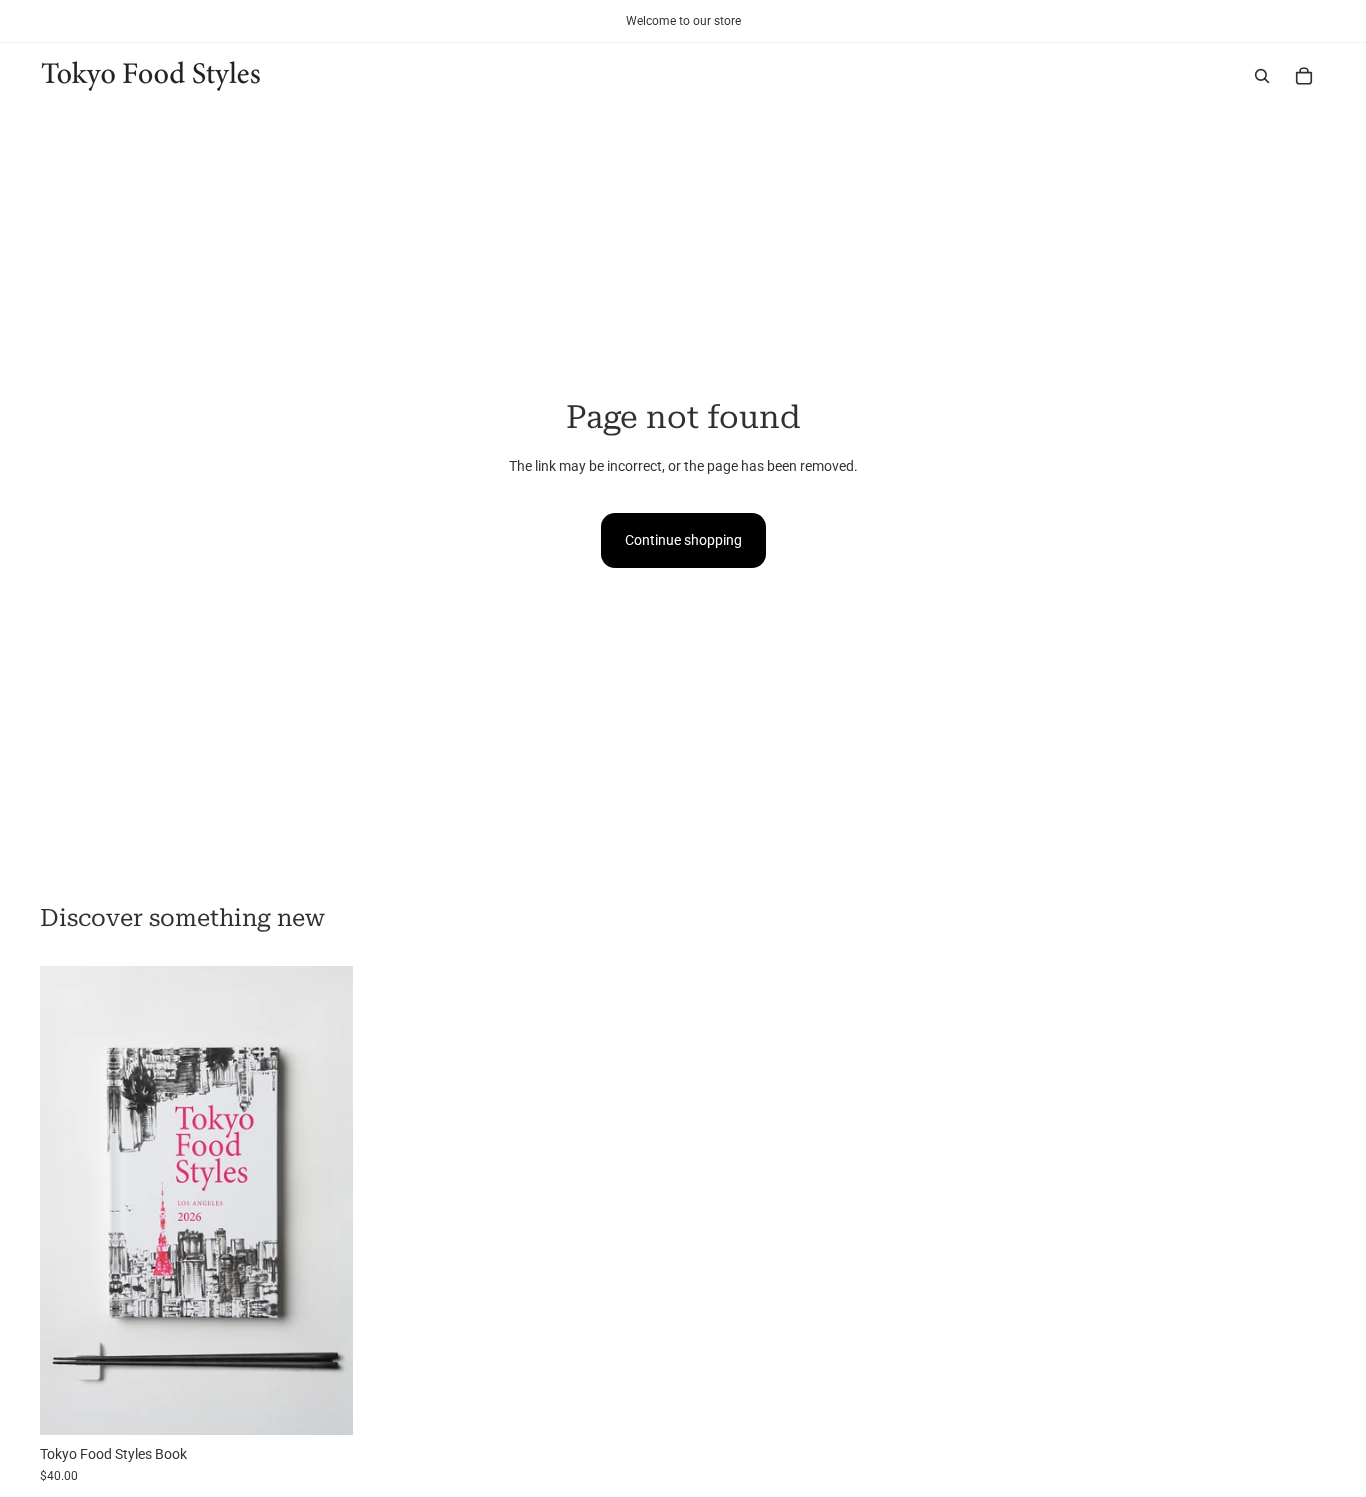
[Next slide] (323, 1200)
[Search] (1262, 76)
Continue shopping (683, 540)
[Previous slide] (70, 1200)
